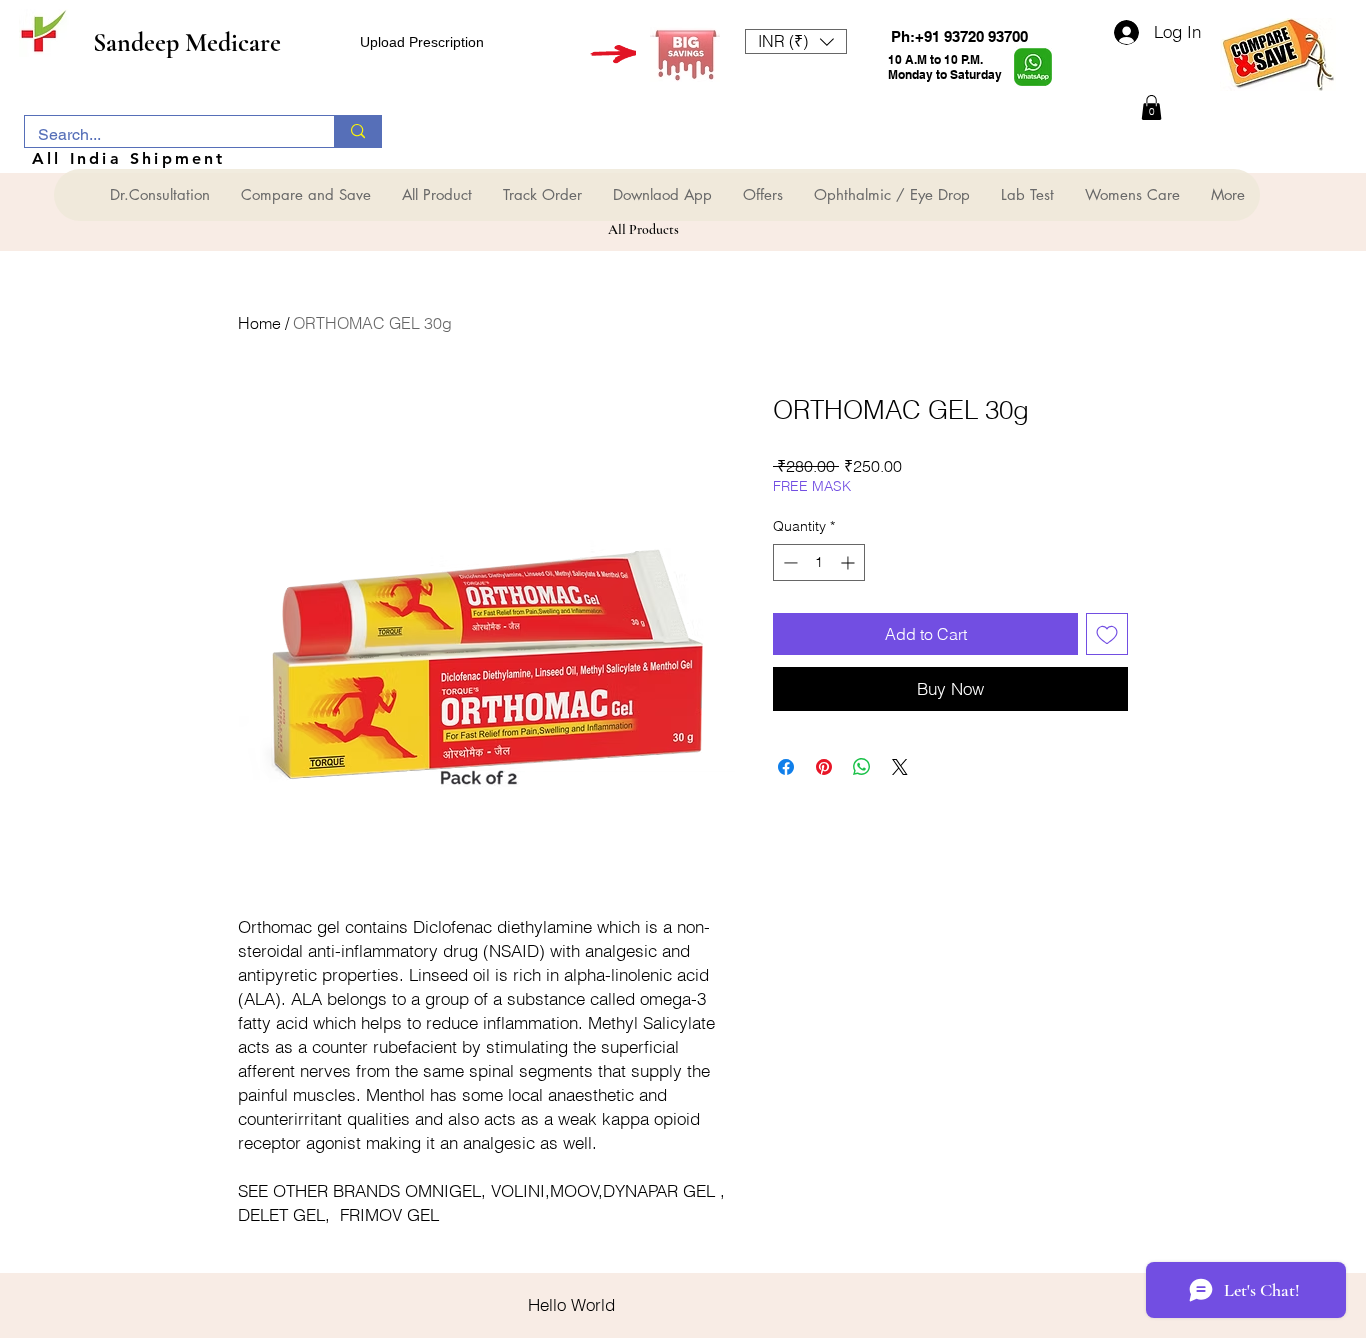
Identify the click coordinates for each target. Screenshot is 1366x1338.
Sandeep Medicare (187, 42)
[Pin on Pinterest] (824, 767)
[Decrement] (788, 562)
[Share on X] (900, 767)
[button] (796, 41)
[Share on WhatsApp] (862, 767)
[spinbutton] (819, 562)
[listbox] (796, 41)
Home (259, 323)
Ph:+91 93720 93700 (959, 36)
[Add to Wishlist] (1107, 634)
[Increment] (849, 562)
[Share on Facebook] (786, 767)
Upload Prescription (422, 42)
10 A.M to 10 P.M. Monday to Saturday (945, 67)
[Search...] (357, 131)
